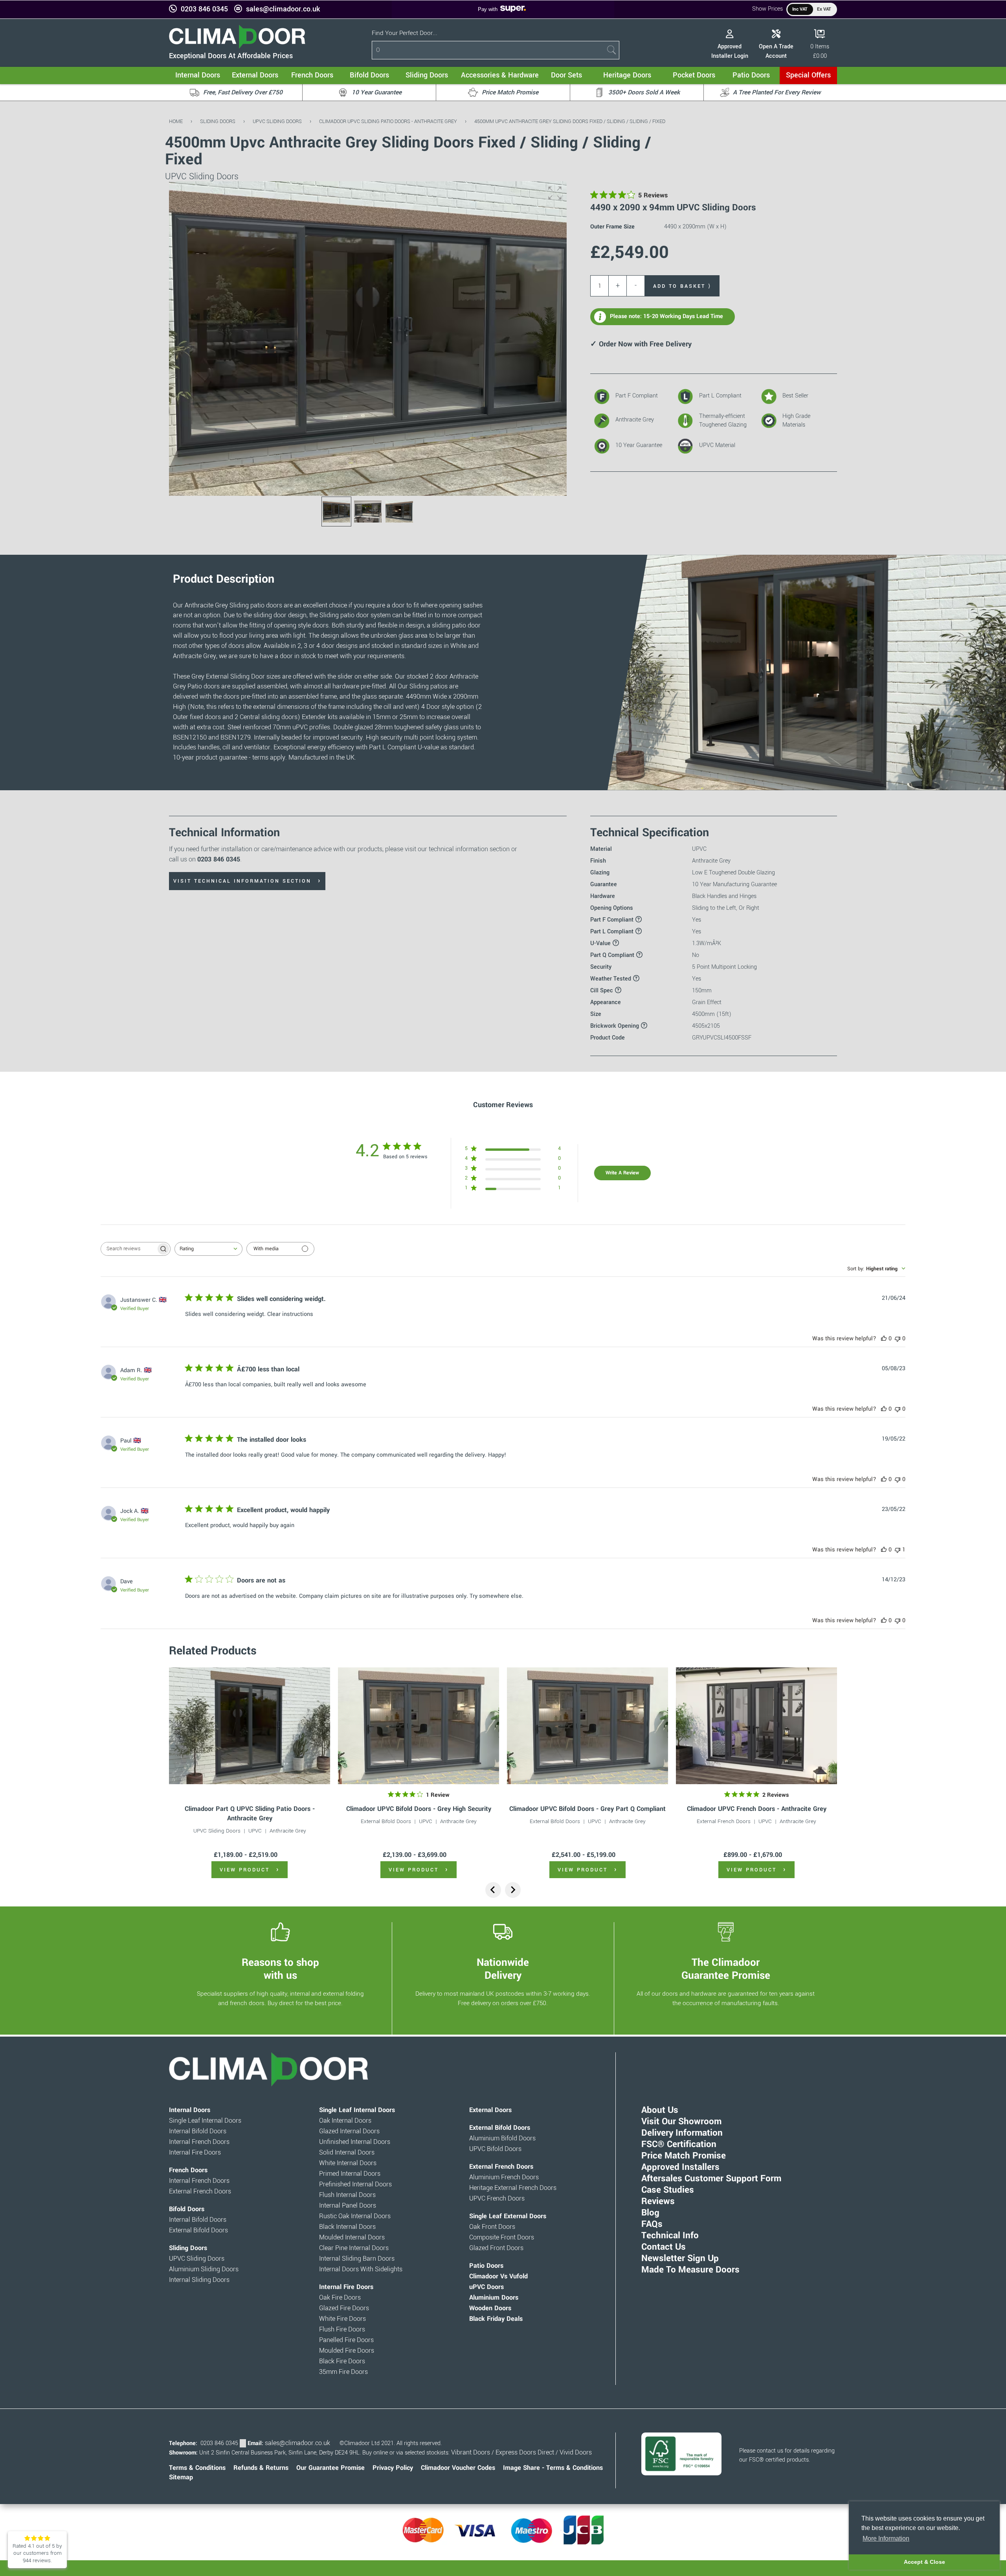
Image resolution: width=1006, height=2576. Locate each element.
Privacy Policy (393, 2468)
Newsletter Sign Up (680, 2258)
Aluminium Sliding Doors (204, 2269)
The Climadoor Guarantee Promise (726, 1969)
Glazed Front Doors (496, 2248)
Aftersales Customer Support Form (711, 2179)
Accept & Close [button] (924, 2562)
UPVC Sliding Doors (277, 121)
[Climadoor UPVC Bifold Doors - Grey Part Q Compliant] (587, 1726)
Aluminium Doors (494, 2298)
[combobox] (208, 1249)
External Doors (490, 2110)
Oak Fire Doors (340, 2298)
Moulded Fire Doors (347, 2351)
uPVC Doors (486, 2287)
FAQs (652, 2224)
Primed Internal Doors (350, 2174)
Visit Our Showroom (681, 2122)
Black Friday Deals (496, 2319)
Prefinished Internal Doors (355, 2184)
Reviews (658, 2201)
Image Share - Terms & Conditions (553, 2468)
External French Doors (724, 1821)
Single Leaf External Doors (508, 2216)
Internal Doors (190, 2110)
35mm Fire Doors (343, 2372)
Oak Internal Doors (345, 2121)
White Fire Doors (342, 2319)
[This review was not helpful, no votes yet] (898, 1339)
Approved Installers (680, 2167)
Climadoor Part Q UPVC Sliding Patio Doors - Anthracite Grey (250, 1813)
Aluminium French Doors (504, 2177)
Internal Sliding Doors (199, 2280)
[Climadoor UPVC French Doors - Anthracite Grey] (756, 1726)
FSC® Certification (679, 2144)
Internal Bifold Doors (198, 2131)
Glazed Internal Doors (349, 2131)
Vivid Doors (576, 2453)
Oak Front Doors (492, 2227)
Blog (650, 2213)
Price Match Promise (684, 2156)
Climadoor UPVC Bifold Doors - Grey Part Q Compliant (587, 1809)
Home (176, 121)
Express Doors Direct (525, 2453)
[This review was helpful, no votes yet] (884, 1339)
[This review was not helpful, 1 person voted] (898, 1550)
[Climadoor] (237, 47)
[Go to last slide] (493, 1890)
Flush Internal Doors (347, 2195)
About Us (660, 2110)
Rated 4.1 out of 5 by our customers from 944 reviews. (37, 2553)
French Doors (188, 2170)
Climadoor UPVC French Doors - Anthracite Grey (757, 1809)
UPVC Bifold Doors (495, 2149)
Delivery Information (682, 2133)
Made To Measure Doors (690, 2270)
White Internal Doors (348, 2163)
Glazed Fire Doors (344, 2308)
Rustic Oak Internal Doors (355, 2216)
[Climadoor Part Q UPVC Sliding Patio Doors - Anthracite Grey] (250, 1726)
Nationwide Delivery (503, 1969)
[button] (555, 193)
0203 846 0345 (204, 9)
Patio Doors (486, 2266)
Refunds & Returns (261, 2468)
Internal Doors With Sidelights (361, 2269)
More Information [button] (886, 2538)
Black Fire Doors (342, 2361)
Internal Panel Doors (348, 2206)
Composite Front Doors (502, 2237)
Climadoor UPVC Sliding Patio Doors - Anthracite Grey (388, 121)
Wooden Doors (490, 2308)
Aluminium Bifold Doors (502, 2138)
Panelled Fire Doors (346, 2340)
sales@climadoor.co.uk (283, 9)
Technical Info (670, 2236)
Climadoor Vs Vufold (498, 2276)
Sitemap (181, 2477)
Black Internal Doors (347, 2227)
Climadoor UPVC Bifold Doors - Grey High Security (419, 1809)
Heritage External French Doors (513, 2188)
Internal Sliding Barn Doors (357, 2259)
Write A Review (622, 1173)
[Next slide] (513, 1890)
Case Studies (668, 2190)
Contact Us (664, 2247)
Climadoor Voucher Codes (458, 2468)
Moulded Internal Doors (352, 2237)
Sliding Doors (218, 121)
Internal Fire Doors (195, 2153)
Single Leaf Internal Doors (205, 2121)
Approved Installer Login (730, 51)
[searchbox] (129, 1249)
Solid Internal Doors (347, 2153)
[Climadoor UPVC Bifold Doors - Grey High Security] (419, 1726)
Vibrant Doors (471, 2453)
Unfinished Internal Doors (355, 2142)
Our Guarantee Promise (330, 2468)
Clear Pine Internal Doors (354, 2248)
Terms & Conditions (197, 2468)
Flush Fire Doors (342, 2329)
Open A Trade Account (776, 51)
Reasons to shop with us (280, 1969)
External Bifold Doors (386, 1821)
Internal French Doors (199, 2142)
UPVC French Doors (497, 2199)
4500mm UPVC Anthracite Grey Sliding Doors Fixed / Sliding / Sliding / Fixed (570, 121)
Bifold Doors (187, 2209)
